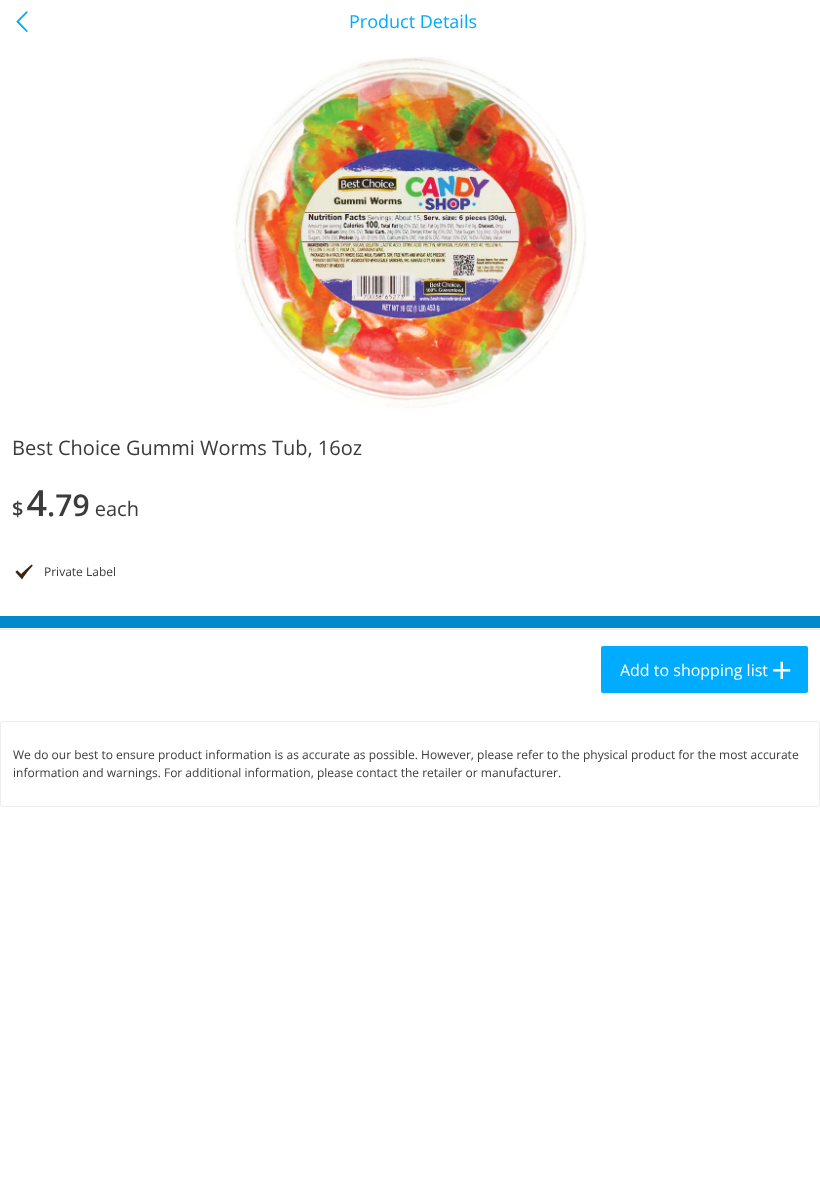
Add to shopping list (694, 670)
